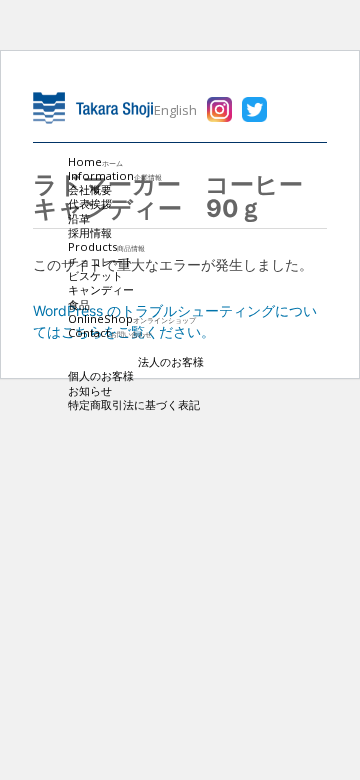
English (175, 110)
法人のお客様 (171, 361)
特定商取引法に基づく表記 (134, 404)
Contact (110, 332)
